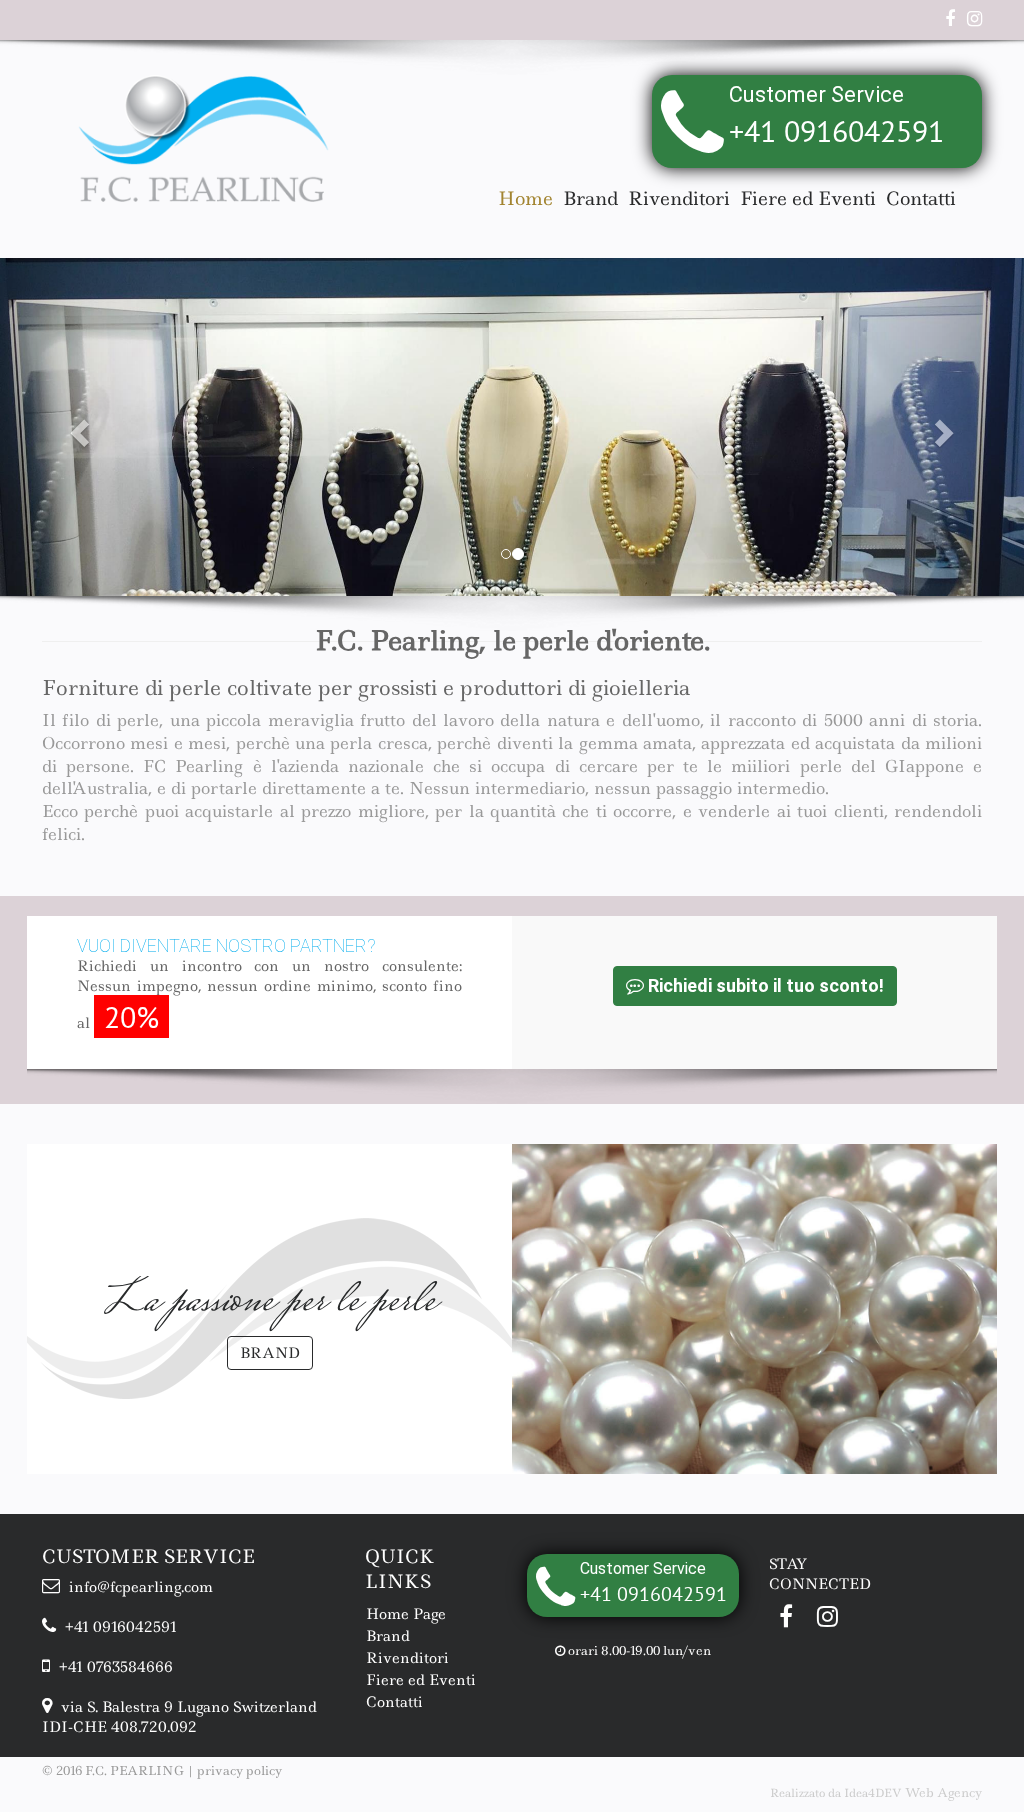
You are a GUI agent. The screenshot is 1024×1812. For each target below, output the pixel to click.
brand (270, 1353)
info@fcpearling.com (139, 1587)
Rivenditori (679, 198)
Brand (590, 198)
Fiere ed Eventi (808, 198)
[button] (77, 427)
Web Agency (943, 1792)
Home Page (406, 1614)
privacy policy (239, 1770)
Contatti (921, 198)
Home (525, 198)
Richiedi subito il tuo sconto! (764, 985)
